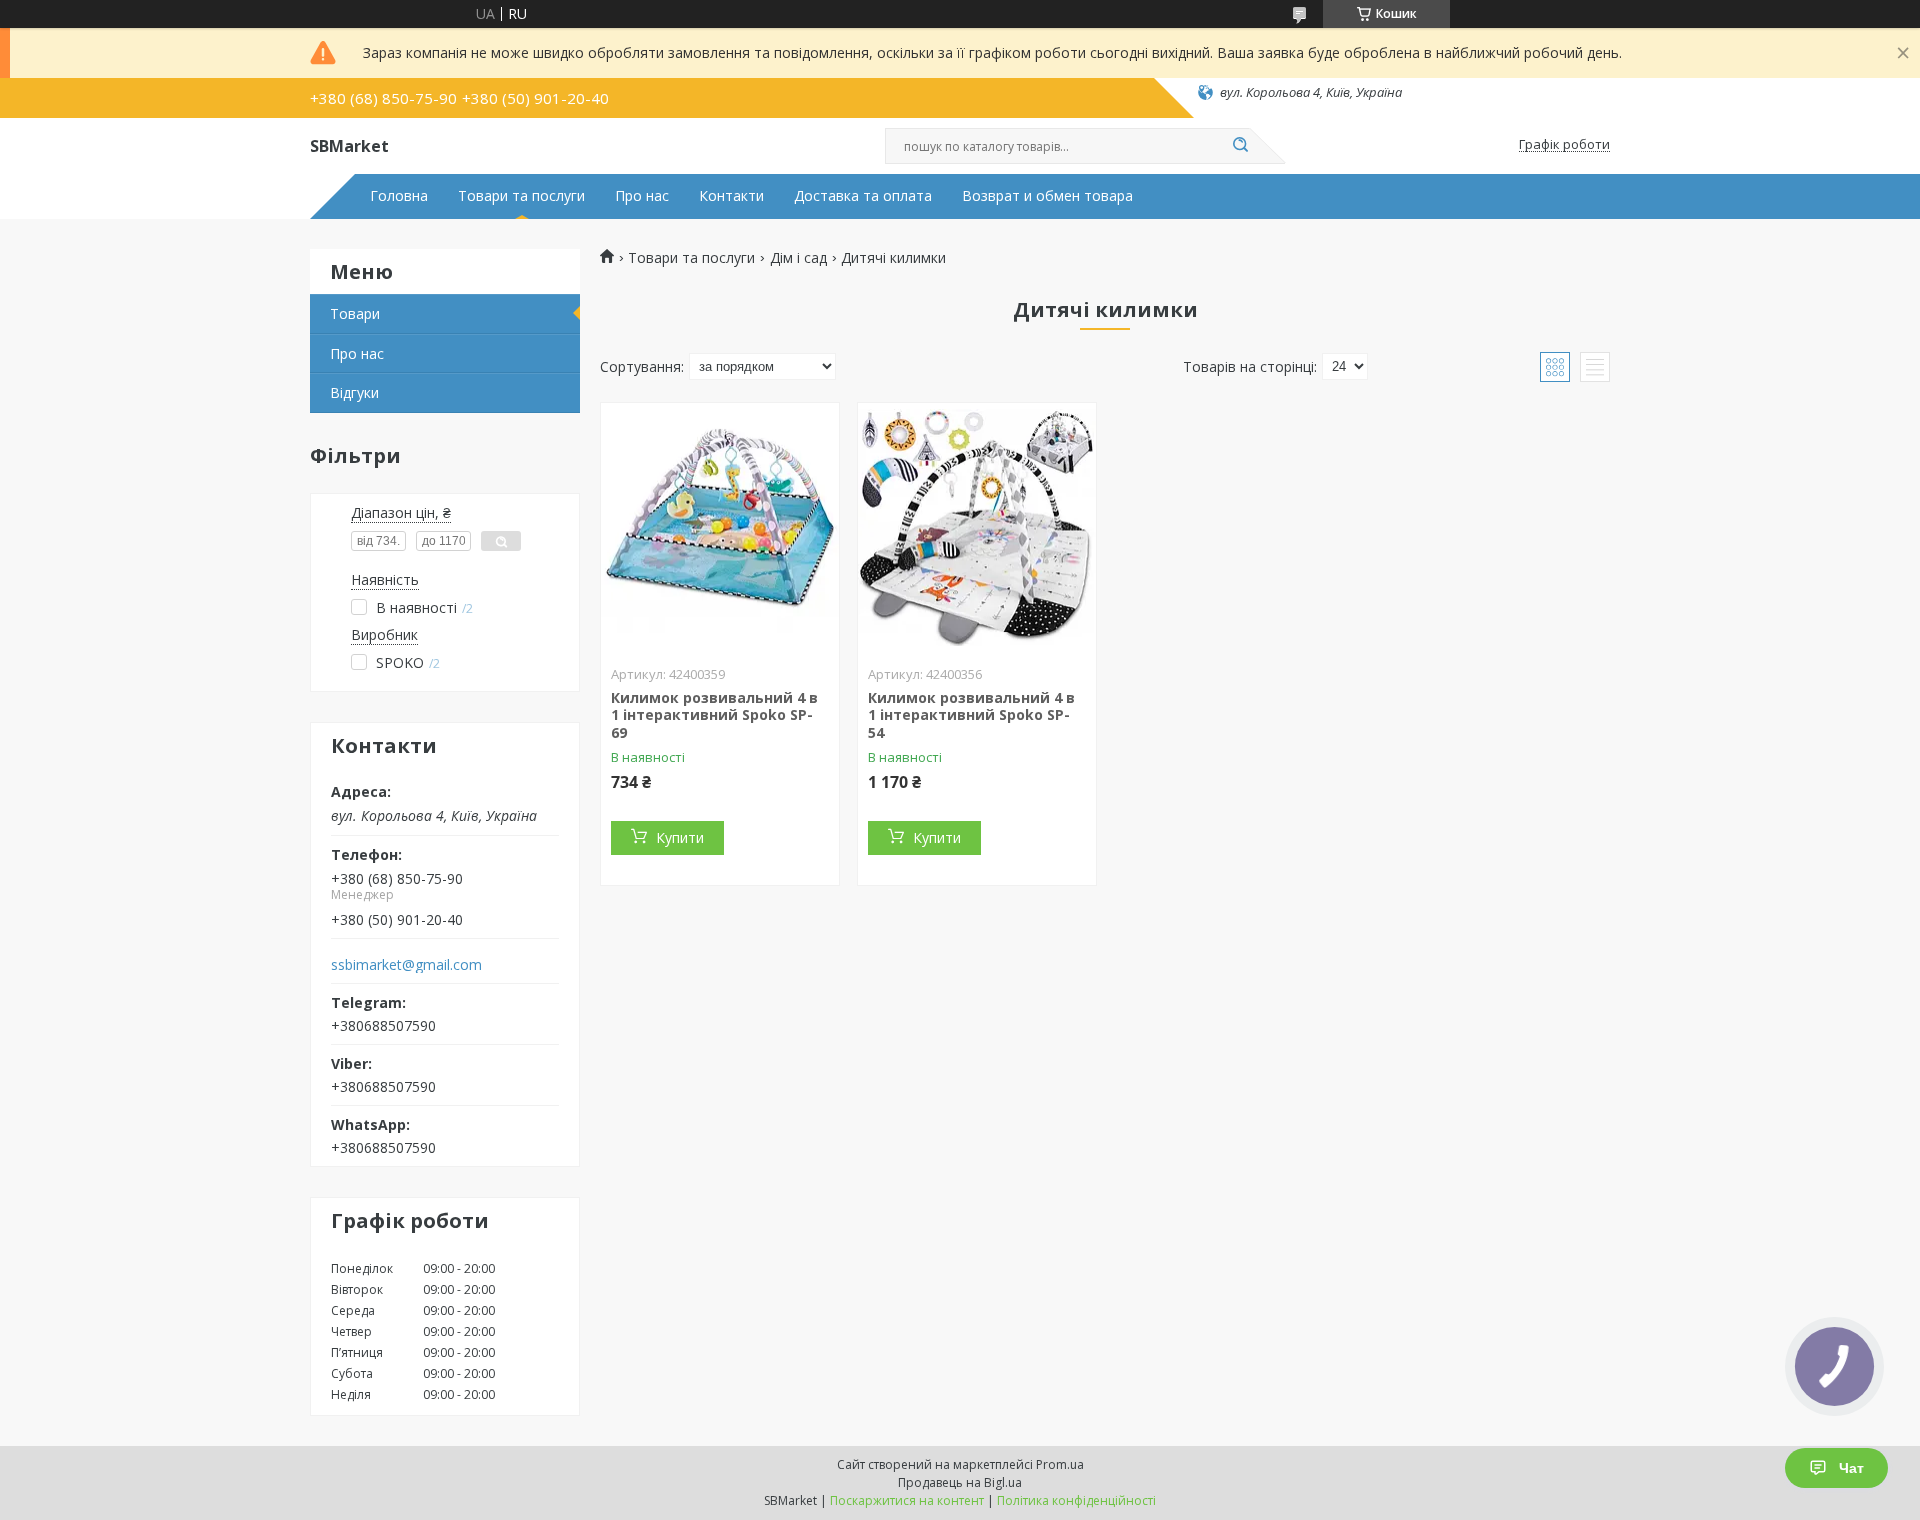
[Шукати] (1240, 146)
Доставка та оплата (863, 196)
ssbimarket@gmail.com (406, 965)
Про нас (642, 196)
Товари (355, 313)
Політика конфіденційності (1076, 1500)
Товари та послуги (521, 196)
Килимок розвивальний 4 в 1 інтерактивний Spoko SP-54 (971, 715)
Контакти (731, 196)
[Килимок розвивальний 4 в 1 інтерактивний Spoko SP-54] (977, 528)
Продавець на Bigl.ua (960, 1482)
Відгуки (354, 392)
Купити (680, 837)
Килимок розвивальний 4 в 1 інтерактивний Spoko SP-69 (714, 715)
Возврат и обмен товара (1047, 196)
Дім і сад (798, 258)
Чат (1851, 1468)
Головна (399, 196)
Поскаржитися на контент (907, 1500)
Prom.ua (1060, 1464)
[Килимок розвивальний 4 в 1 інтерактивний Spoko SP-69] (720, 528)
